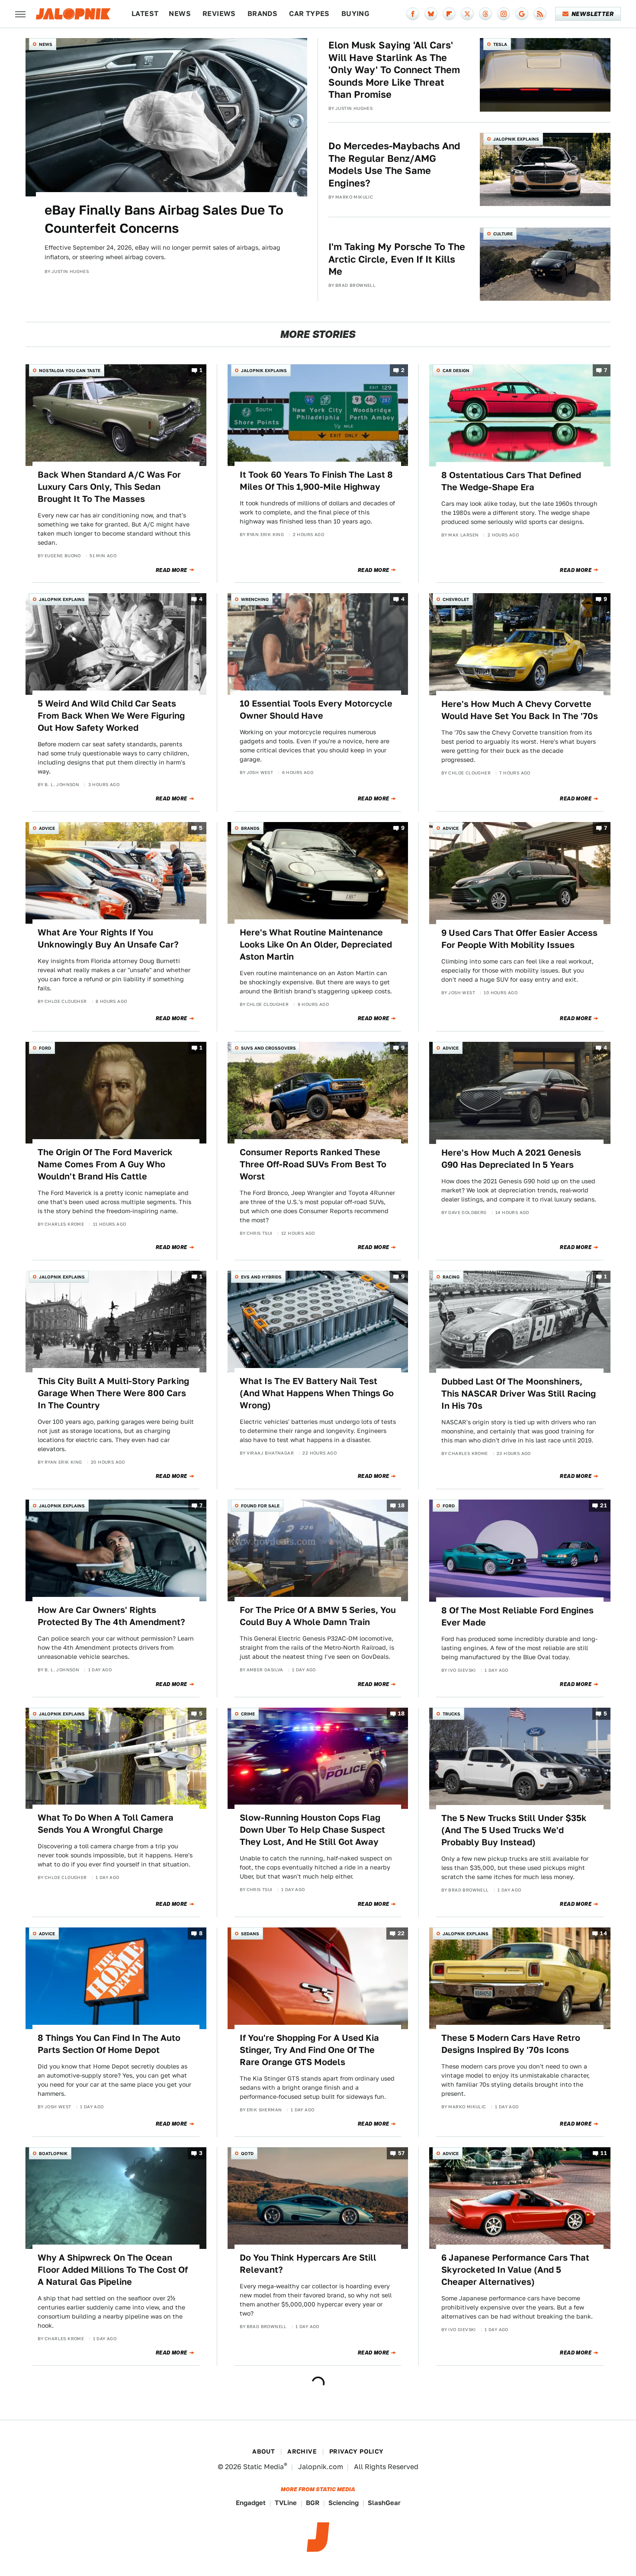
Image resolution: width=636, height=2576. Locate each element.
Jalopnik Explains (516, 139)
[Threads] (485, 14)
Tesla (500, 44)
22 (401, 1933)
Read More (172, 570)
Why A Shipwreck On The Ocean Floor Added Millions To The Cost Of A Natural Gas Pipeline (113, 2270)
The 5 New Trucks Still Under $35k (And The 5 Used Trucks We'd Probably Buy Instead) (514, 1830)
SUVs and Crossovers (268, 1048)
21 (604, 1505)
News (180, 14)
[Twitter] (467, 14)
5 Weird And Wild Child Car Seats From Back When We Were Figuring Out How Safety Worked (111, 716)
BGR (313, 2503)
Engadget (251, 2503)
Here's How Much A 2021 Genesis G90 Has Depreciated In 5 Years (511, 1159)
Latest (145, 14)
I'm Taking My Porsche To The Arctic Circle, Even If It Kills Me (397, 259)
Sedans (250, 1934)
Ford (45, 1048)
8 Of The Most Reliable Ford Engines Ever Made (517, 1616)
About (263, 2451)
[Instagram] (504, 14)
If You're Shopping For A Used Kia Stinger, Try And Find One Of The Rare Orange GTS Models (309, 2050)
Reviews (219, 14)
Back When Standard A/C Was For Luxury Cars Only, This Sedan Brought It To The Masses (109, 487)
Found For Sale (260, 1506)
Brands (262, 14)
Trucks (451, 1714)
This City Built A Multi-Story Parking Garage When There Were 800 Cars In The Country (113, 1393)
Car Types (309, 14)
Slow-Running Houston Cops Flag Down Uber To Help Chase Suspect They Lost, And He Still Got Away (312, 1830)
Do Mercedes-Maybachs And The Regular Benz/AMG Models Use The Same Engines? (394, 164)
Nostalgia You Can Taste (70, 370)
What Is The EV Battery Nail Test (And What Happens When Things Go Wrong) (317, 1393)
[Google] (522, 14)
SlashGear (384, 2503)
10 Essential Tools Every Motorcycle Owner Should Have (316, 710)
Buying (355, 14)
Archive (302, 2451)
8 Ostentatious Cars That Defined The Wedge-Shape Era (511, 481)
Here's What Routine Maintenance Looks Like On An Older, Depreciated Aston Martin (316, 944)
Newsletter (593, 14)
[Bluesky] (431, 14)
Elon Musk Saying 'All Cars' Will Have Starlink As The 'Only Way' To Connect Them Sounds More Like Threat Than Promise (394, 70)
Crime (248, 1714)
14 (604, 1933)
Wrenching (255, 599)
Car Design (456, 370)
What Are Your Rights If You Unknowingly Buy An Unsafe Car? (108, 938)
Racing (451, 1277)
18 (402, 1505)
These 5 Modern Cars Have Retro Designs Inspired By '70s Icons (511, 2044)
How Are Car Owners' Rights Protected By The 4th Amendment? (111, 1616)
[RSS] (540, 14)
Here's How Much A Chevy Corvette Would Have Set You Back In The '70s (520, 710)
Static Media (263, 2467)
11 (604, 2153)
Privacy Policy (357, 2451)
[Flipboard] (449, 14)
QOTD (247, 2153)
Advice (47, 828)
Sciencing (344, 2503)
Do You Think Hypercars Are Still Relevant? (308, 2264)
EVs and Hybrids (261, 1277)
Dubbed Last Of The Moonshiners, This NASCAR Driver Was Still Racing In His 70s (519, 1394)
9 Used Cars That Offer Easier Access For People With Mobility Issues (519, 939)
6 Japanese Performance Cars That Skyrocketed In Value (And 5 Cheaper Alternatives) (515, 2270)
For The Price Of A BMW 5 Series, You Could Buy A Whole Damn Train (318, 1616)
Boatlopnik (53, 2153)
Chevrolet (456, 599)
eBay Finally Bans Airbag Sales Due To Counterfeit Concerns (164, 219)
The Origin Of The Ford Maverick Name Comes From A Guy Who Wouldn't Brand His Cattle (105, 1164)
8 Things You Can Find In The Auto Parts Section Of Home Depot (109, 2044)
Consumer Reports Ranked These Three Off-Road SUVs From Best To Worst (313, 1164)
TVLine (286, 2503)
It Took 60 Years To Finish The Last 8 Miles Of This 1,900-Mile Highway (316, 481)
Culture (503, 234)
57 (402, 2153)
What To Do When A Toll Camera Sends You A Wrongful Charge (106, 1824)
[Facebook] (413, 14)
